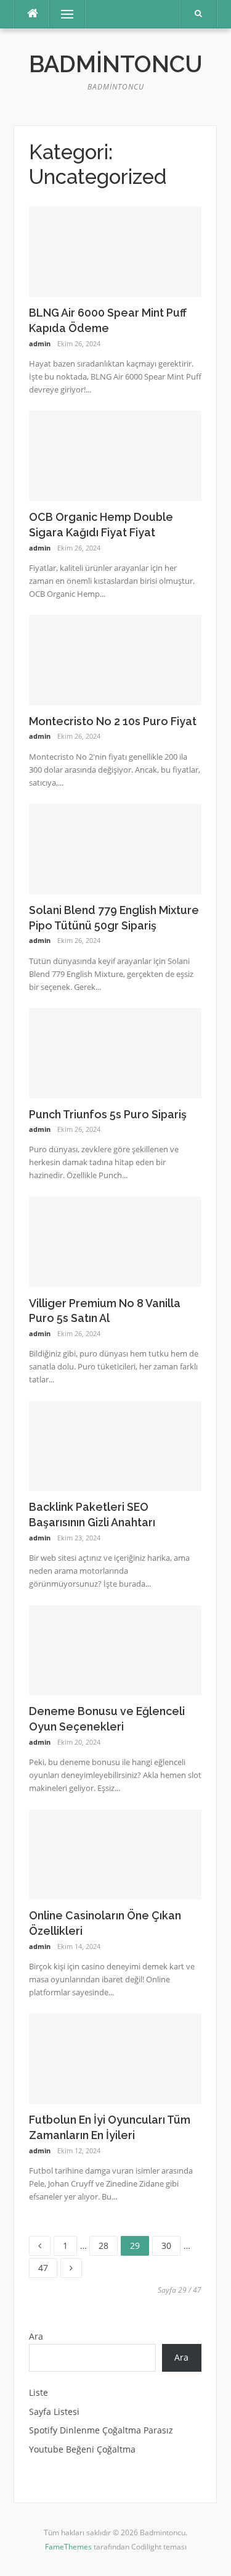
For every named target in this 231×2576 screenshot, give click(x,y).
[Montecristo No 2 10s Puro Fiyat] (115, 659)
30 (171, 2244)
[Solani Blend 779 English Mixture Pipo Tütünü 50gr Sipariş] (115, 848)
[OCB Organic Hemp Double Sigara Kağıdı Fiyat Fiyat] (115, 455)
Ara (36, 2336)
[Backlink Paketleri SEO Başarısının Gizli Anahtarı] (115, 1445)
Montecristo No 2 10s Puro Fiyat (113, 721)
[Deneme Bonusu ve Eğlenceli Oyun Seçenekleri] (115, 1649)
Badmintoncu (116, 64)
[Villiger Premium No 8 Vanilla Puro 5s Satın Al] (115, 1241)
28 (108, 2244)
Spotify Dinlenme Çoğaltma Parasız (101, 2430)
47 (47, 2266)
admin (40, 343)
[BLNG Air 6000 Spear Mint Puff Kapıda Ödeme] (115, 250)
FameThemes (68, 2547)
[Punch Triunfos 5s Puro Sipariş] (115, 1052)
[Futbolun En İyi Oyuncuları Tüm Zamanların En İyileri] (115, 2058)
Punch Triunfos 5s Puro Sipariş (108, 1114)
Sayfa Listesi (54, 2412)
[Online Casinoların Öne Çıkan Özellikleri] (115, 1854)
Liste (38, 2392)
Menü (62, 14)
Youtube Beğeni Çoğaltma (82, 2449)
